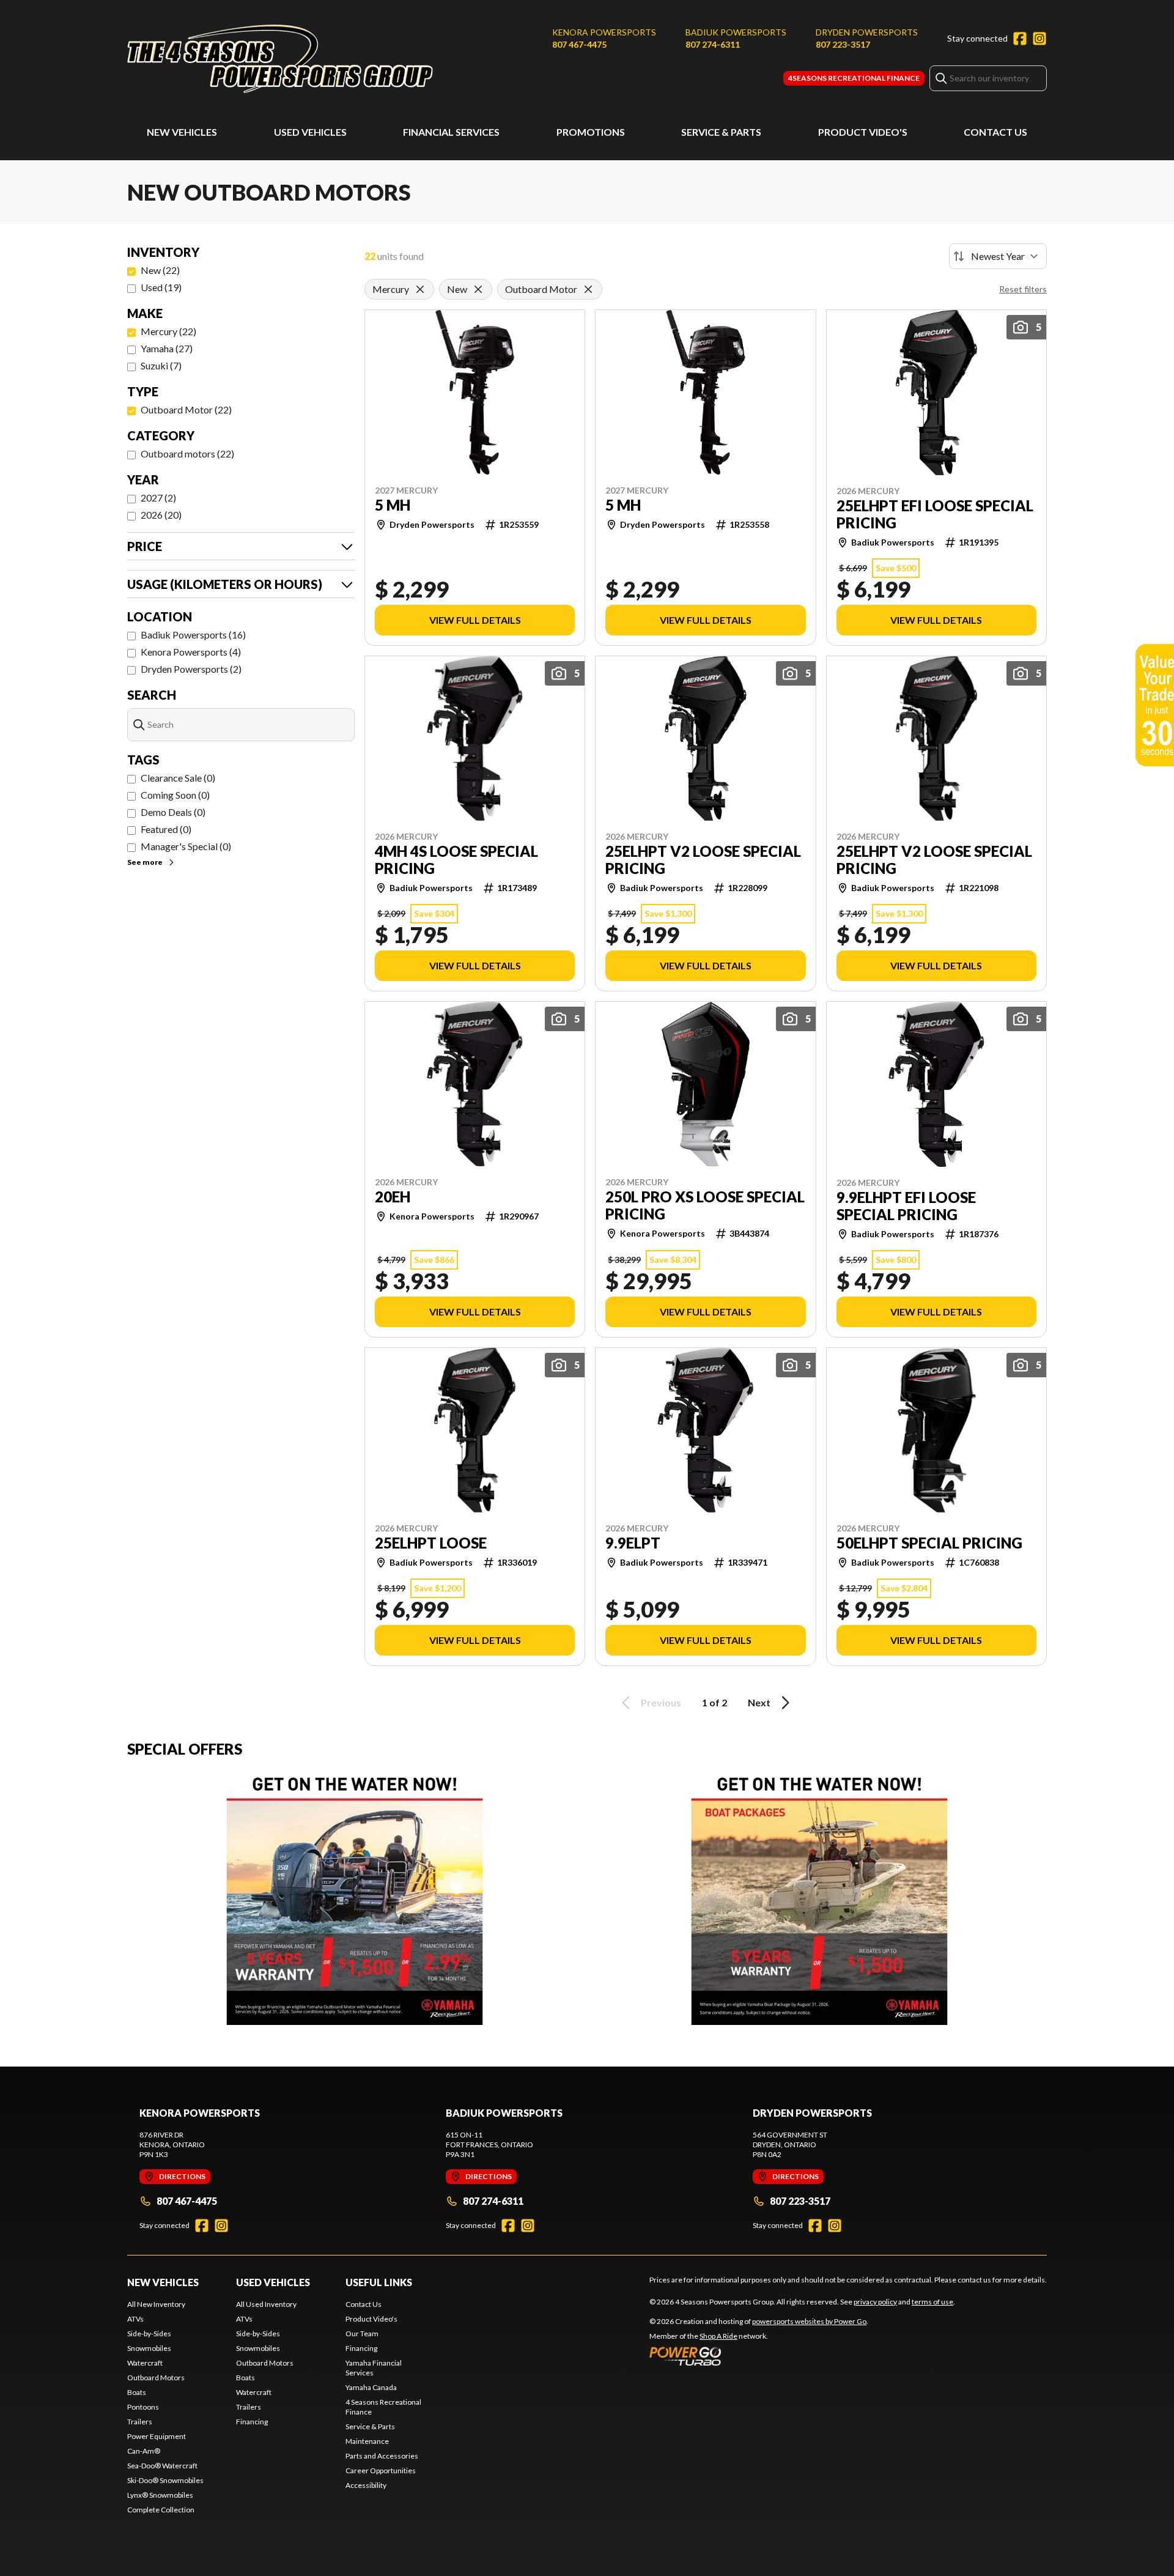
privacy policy (875, 2302)
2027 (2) (158, 498)
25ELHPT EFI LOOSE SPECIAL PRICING (935, 514)
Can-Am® (144, 2451)
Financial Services (451, 132)
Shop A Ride (718, 2336)
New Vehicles (182, 132)
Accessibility (366, 2485)
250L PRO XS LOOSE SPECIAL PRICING (705, 1205)
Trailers (140, 2422)
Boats (137, 2392)
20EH (393, 1197)
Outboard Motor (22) (186, 409)
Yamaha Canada (371, 2387)
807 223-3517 (843, 44)
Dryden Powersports (867, 32)
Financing (252, 2422)
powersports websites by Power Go (809, 2321)
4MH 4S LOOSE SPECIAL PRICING (456, 860)
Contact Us (995, 132)
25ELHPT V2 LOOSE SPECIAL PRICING (703, 860)
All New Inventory (156, 2304)
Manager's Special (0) (186, 846)
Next (759, 1702)
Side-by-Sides (149, 2334)
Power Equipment (157, 2436)
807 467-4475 (579, 44)
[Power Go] (759, 2356)
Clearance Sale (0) (178, 778)
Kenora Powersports (604, 32)
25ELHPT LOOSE (431, 1543)
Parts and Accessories (382, 2456)
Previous (661, 1702)
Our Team (362, 2334)
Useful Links (379, 2282)
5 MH (393, 505)
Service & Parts (721, 132)
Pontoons (143, 2407)
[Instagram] (1039, 39)
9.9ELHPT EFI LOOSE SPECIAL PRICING (906, 1206)
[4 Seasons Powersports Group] (280, 59)
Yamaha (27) (167, 348)
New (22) (160, 270)
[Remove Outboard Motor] (588, 289)
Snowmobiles (149, 2348)
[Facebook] (1020, 39)
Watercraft (145, 2363)
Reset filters (1023, 289)
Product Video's (863, 132)
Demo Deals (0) (173, 812)
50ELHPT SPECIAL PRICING (929, 1543)
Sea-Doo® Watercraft (162, 2466)
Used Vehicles (310, 132)
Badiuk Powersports (736, 32)
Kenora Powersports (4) (191, 652)
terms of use (932, 2302)
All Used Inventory (266, 2304)
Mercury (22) (168, 331)
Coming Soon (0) (175, 795)
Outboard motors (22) (187, 453)
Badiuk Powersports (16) (193, 635)
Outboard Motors (156, 2378)
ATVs (135, 2319)
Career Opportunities (381, 2471)
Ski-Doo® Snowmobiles (165, 2480)
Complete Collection (161, 2510)
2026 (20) (161, 515)
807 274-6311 (713, 44)
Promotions (591, 132)
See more (145, 862)
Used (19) (161, 287)
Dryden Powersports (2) (191, 669)
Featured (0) (166, 829)
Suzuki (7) (161, 365)
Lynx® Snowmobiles (160, 2495)
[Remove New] (478, 289)
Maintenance (367, 2441)
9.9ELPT (633, 1543)
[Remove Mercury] (420, 289)
